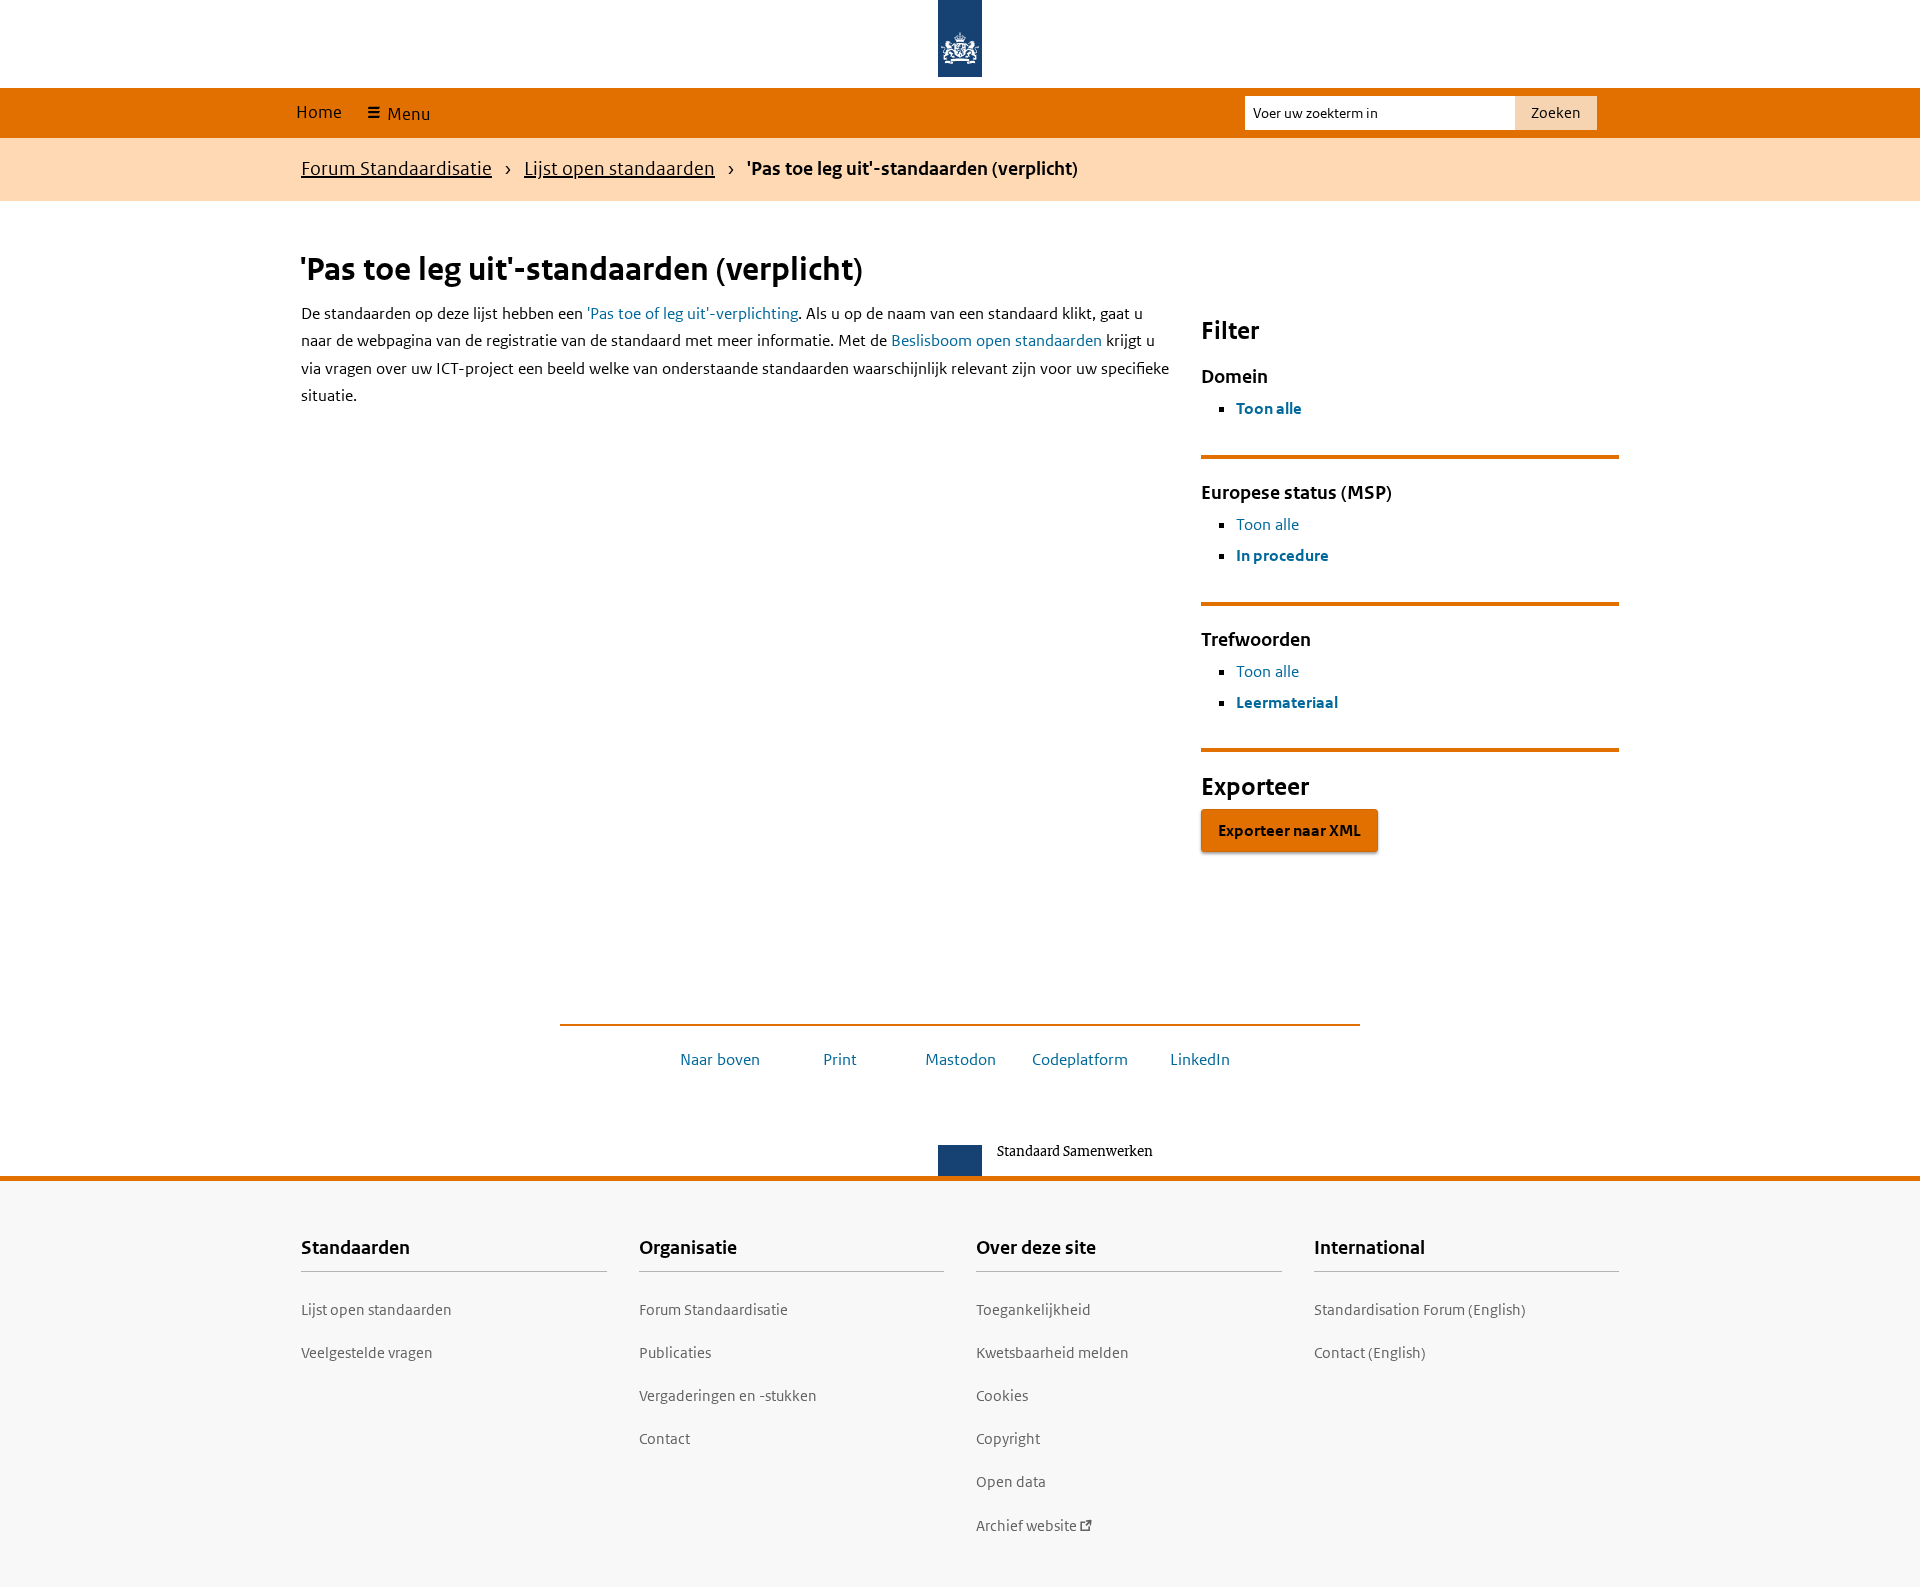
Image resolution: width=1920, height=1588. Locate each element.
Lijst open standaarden (619, 168)
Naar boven (720, 1059)
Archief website (1026, 1525)
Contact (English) (1370, 1352)
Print (840, 1059)
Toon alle (1269, 408)
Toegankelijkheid (1033, 1309)
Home (319, 112)
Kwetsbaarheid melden (1052, 1352)
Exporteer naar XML (1289, 830)
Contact (664, 1438)
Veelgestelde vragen (367, 1352)
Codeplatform (1080, 1059)
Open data (1011, 1481)
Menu (406, 114)
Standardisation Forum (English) (1420, 1309)
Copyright (1008, 1438)
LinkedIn (1200, 1059)
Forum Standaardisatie (396, 168)
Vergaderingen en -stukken (728, 1395)
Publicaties (675, 1352)
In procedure (1282, 555)
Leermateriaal (1287, 702)
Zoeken (1556, 112)
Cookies (1002, 1395)
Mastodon (960, 1059)
